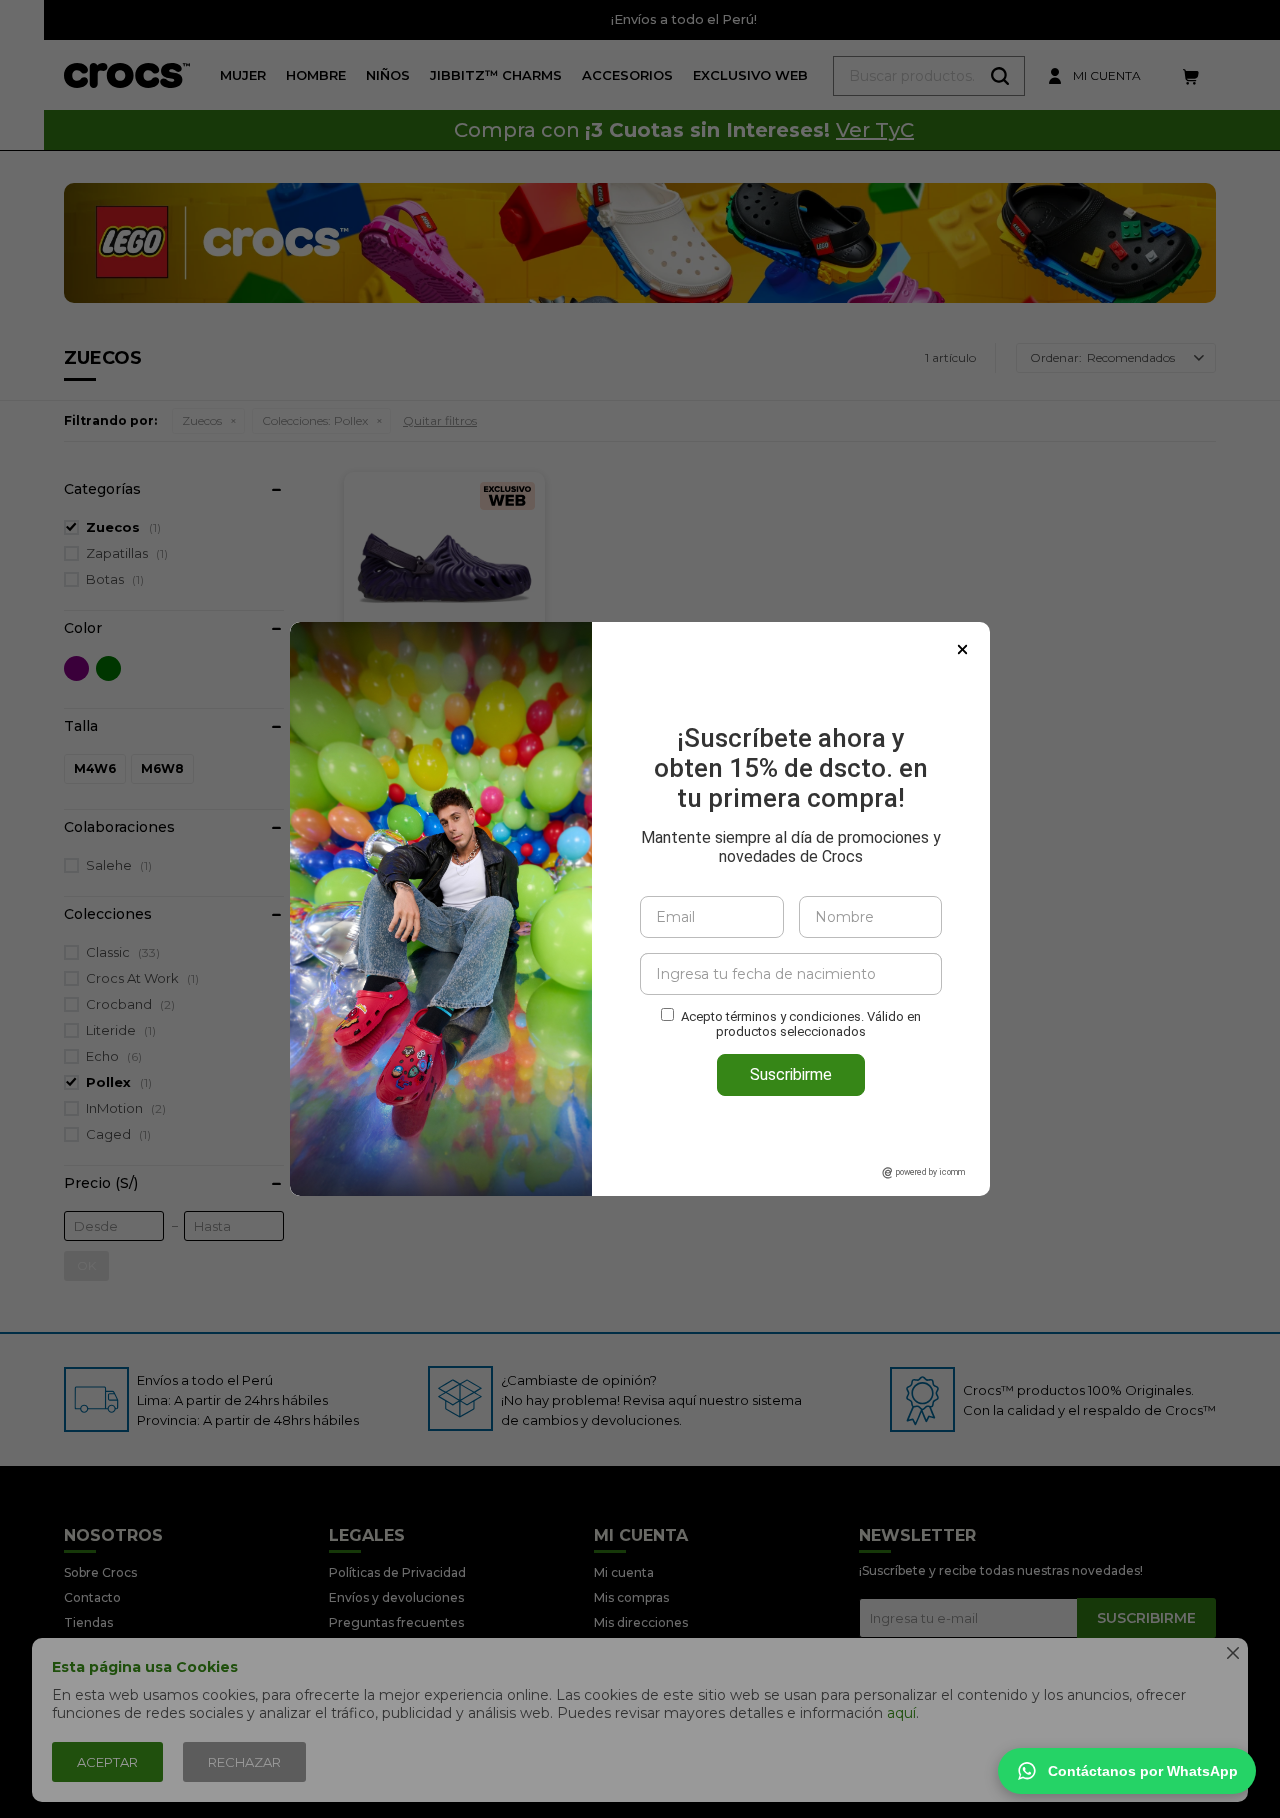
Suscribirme (791, 1074)
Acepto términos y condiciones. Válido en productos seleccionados (801, 1024)
